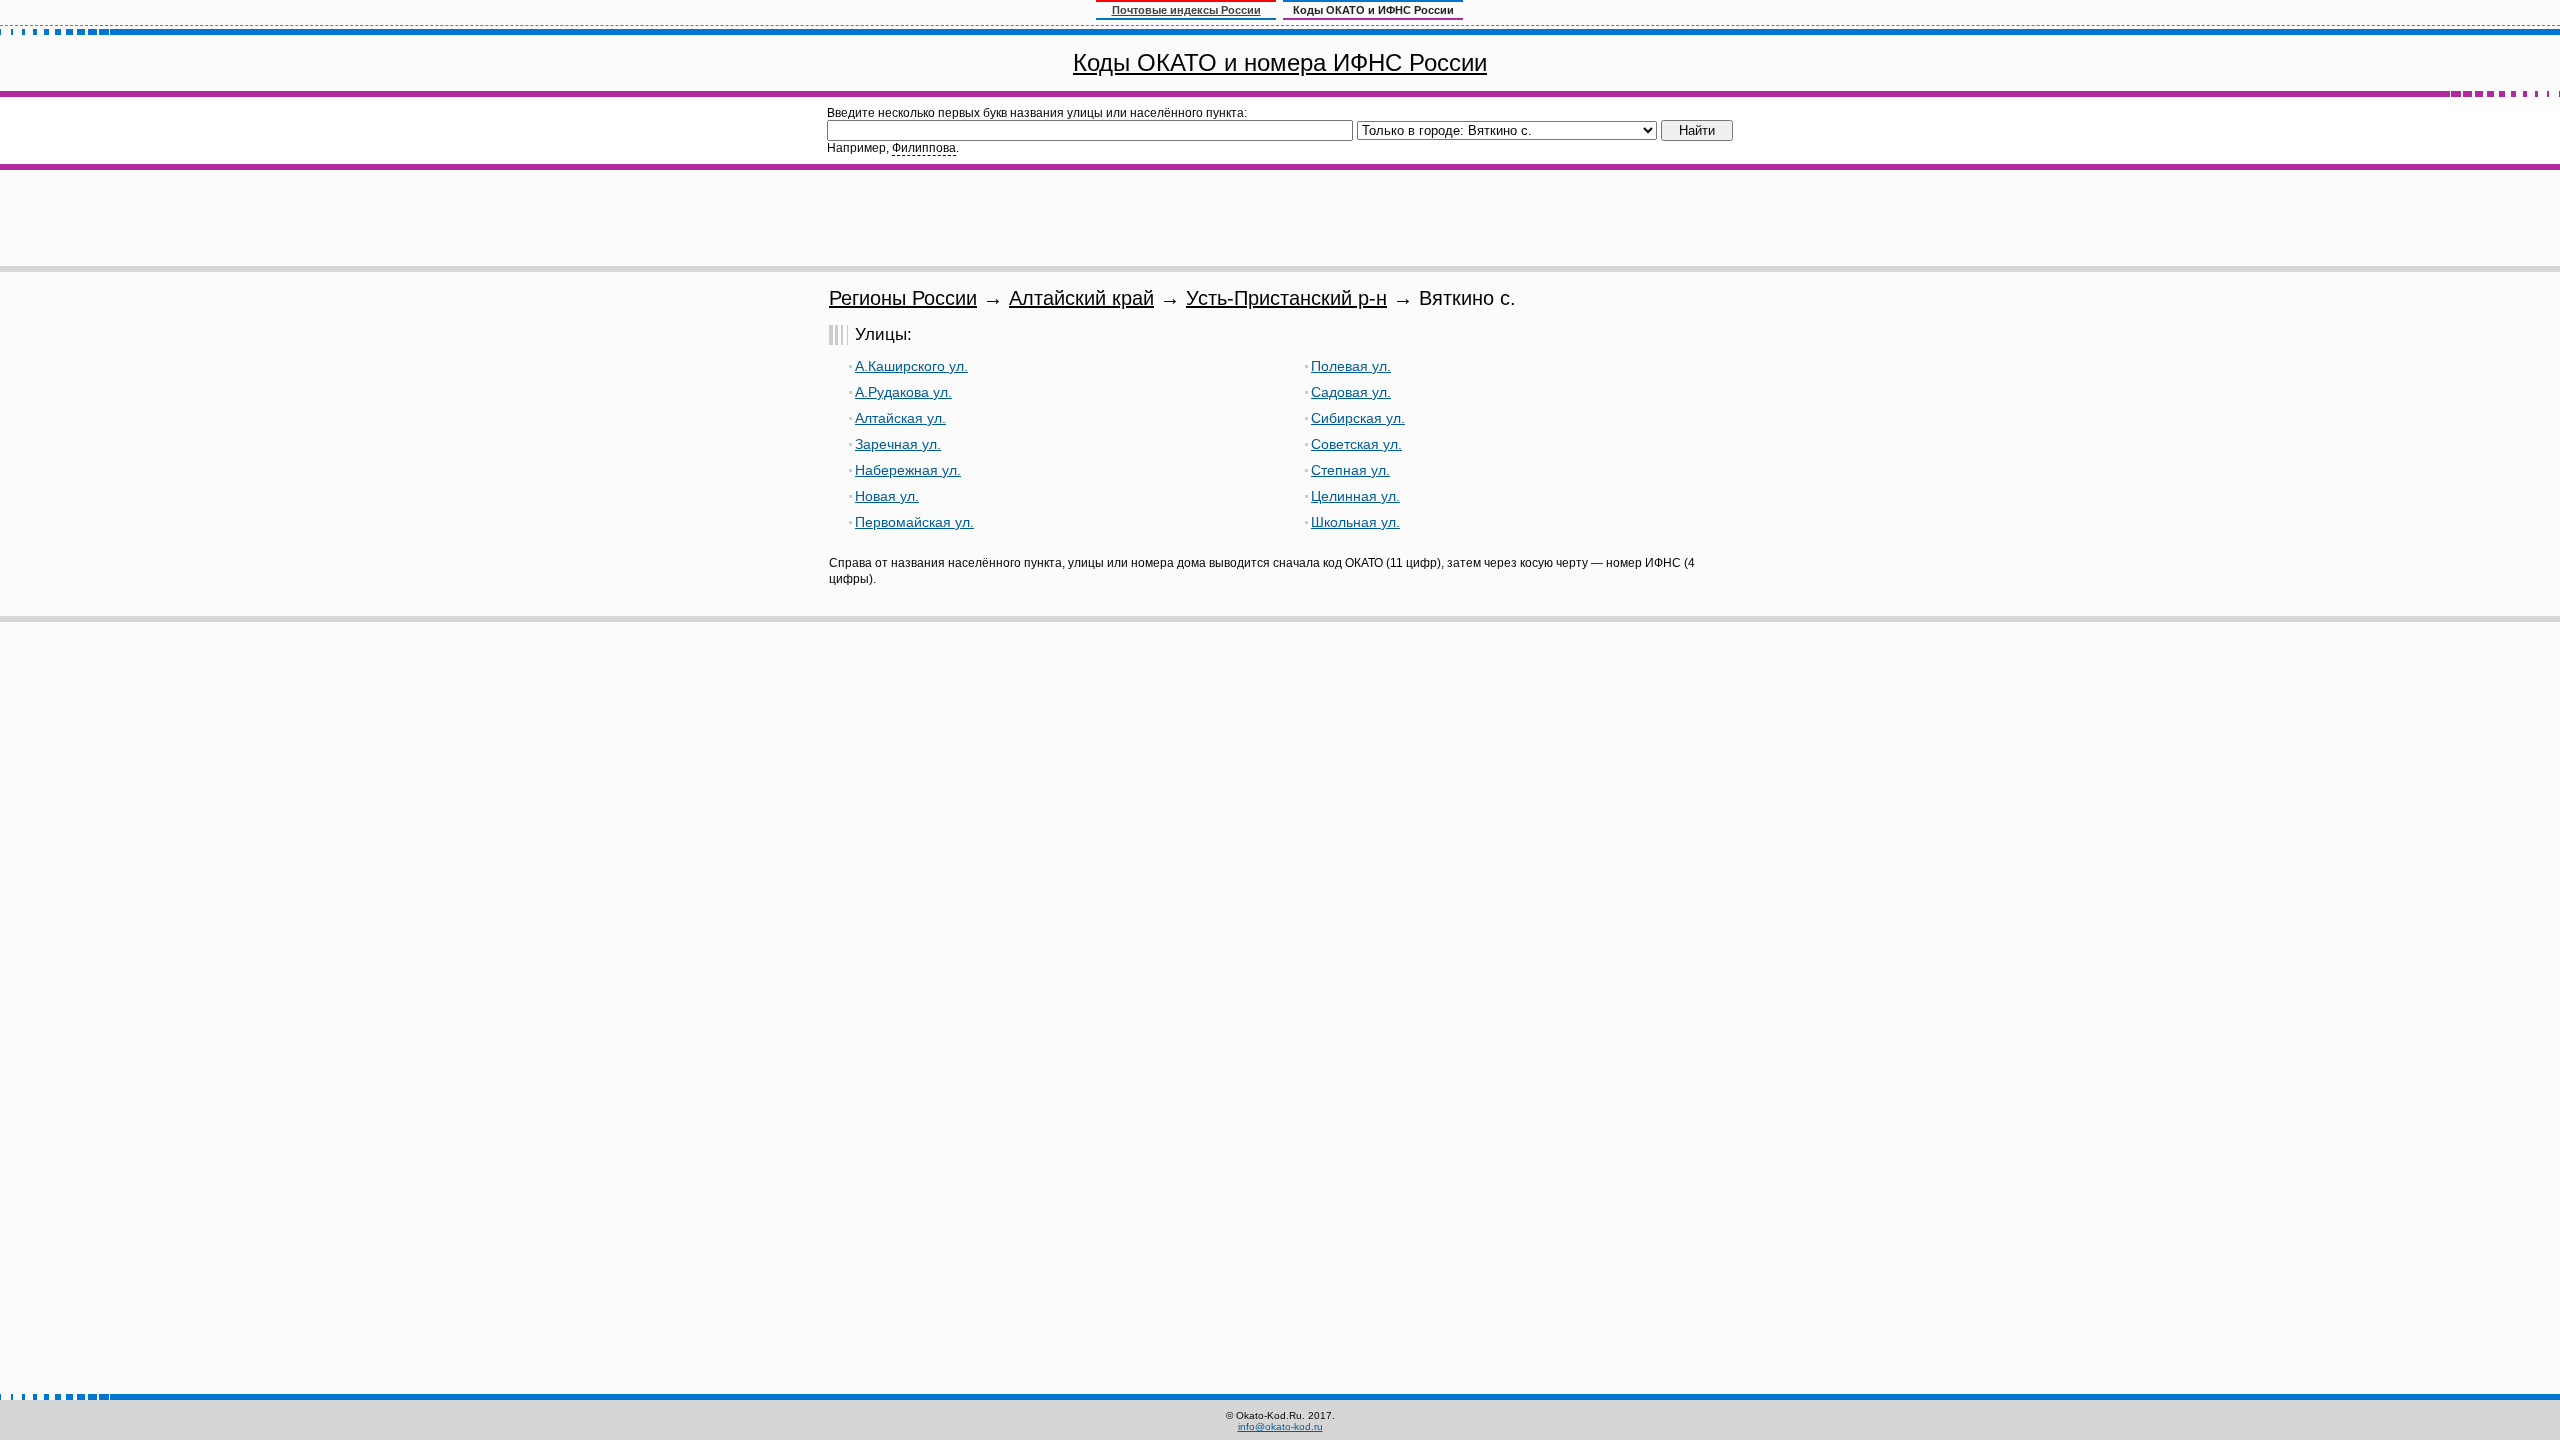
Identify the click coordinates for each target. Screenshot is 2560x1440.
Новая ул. (887, 496)
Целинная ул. (1355, 496)
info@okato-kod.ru (1280, 1426)
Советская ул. (1356, 444)
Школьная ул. (1355, 522)
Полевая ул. (1351, 366)
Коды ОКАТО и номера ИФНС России (1280, 62)
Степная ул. (1350, 470)
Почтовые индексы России (1186, 10)
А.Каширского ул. (911, 366)
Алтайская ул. (900, 418)
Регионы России (903, 298)
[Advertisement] (1280, 218)
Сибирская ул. (1358, 418)
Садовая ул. (1351, 392)
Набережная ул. (908, 470)
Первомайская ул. (914, 522)
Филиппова (924, 148)
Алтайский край (1081, 298)
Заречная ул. (898, 444)
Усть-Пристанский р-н (1286, 298)
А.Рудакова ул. (903, 392)
